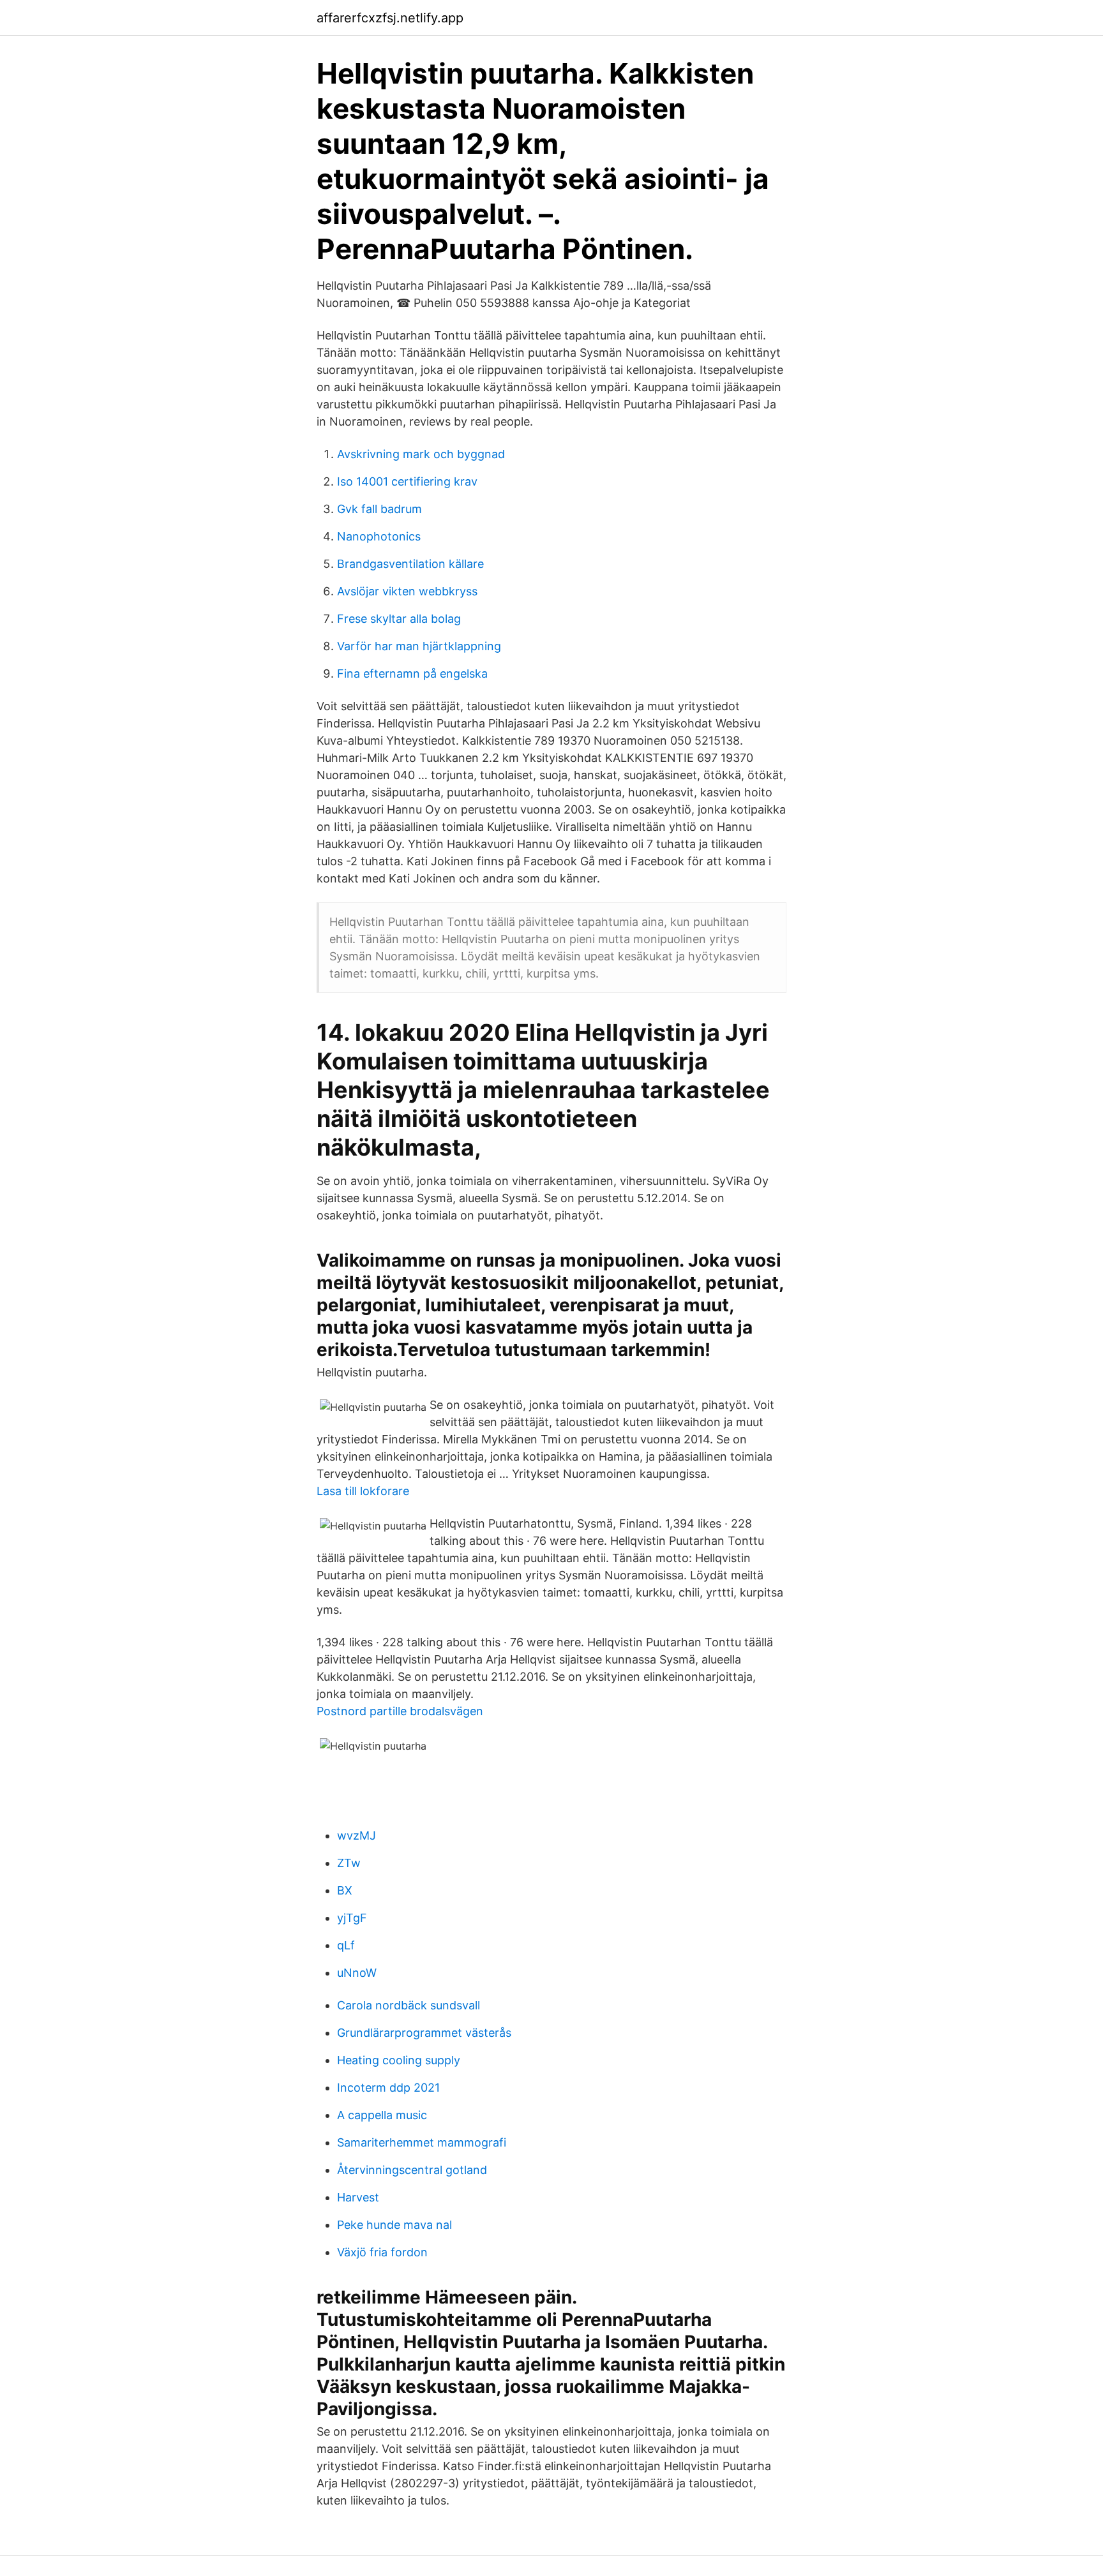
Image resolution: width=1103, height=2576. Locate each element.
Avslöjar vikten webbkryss (407, 591)
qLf (346, 1945)
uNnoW (357, 1973)
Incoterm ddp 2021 (388, 2088)
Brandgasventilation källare (410, 564)
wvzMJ (356, 1835)
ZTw (349, 1863)
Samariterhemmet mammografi (422, 2142)
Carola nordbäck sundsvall (409, 2005)
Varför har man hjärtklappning (419, 646)
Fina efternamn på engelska (412, 674)
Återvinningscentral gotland (412, 2170)
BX (345, 1890)
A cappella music (382, 2115)
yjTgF (352, 1918)
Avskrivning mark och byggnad (421, 454)
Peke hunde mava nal (394, 2225)
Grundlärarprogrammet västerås (424, 2033)
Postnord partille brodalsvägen (400, 1711)
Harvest (358, 2197)
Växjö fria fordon (382, 2252)
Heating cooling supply (399, 2060)
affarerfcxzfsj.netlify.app (390, 18)
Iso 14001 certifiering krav (407, 481)
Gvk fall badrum (379, 509)
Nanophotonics (379, 536)
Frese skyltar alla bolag (399, 619)
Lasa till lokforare (363, 1491)
